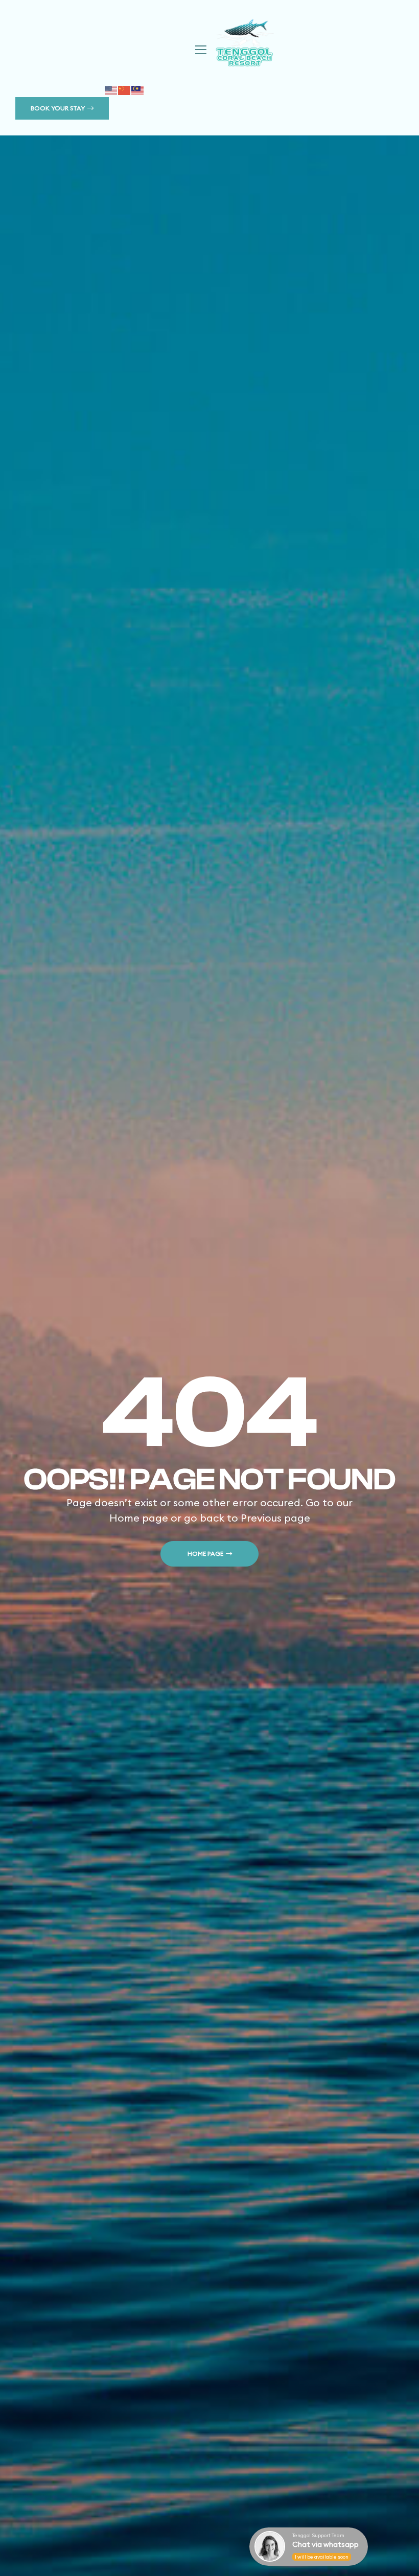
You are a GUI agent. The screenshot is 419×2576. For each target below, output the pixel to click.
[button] (62, 108)
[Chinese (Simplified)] (125, 89)
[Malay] (138, 89)
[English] (111, 89)
